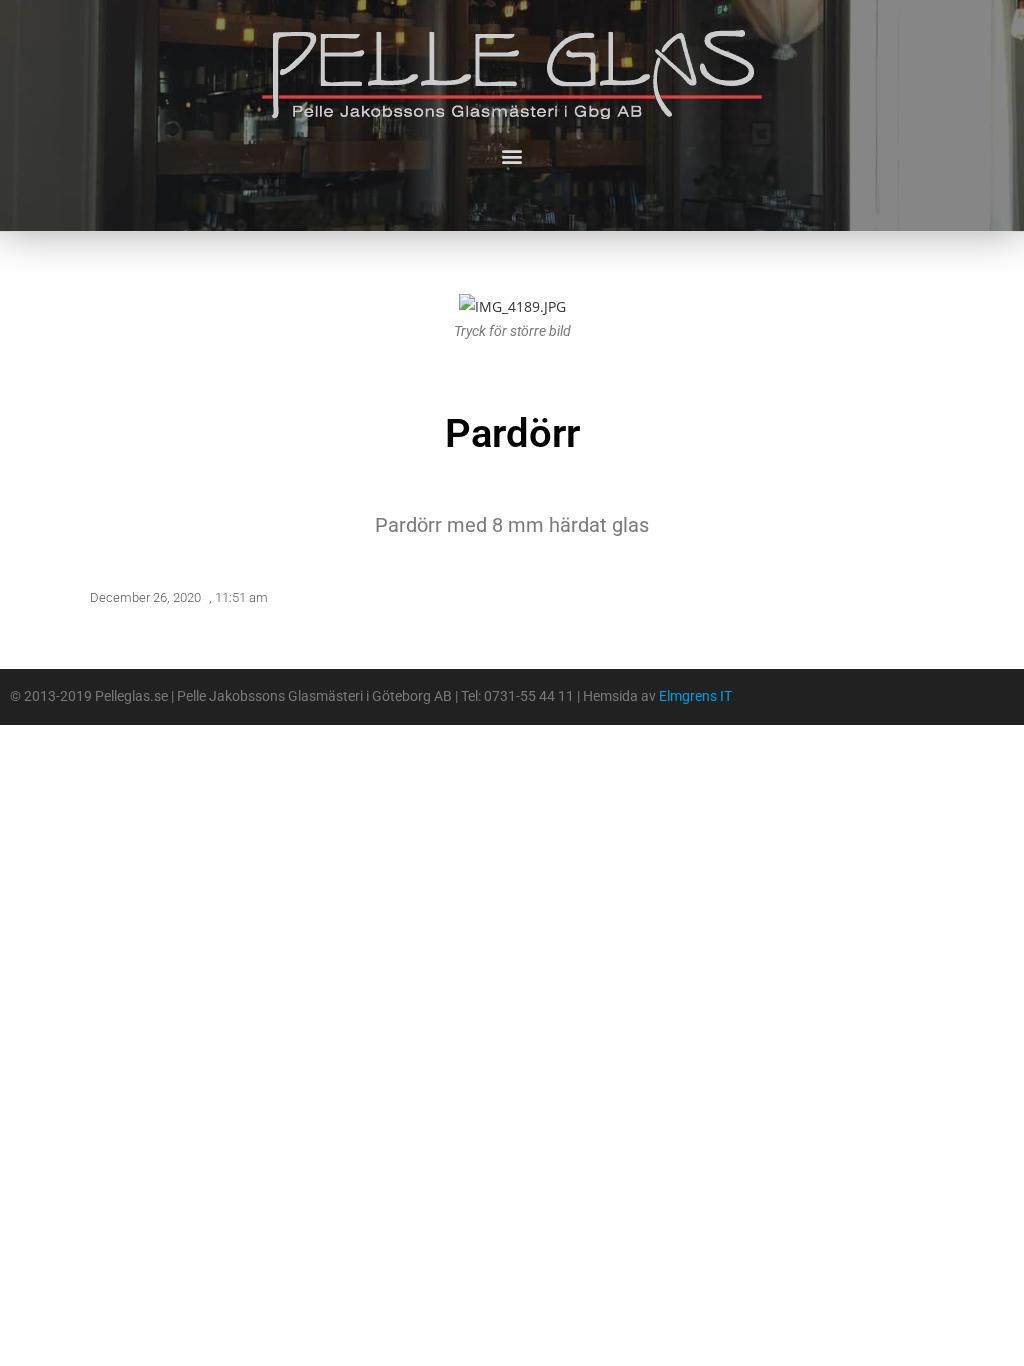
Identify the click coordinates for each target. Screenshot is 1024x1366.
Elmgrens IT (695, 696)
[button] (512, 155)
